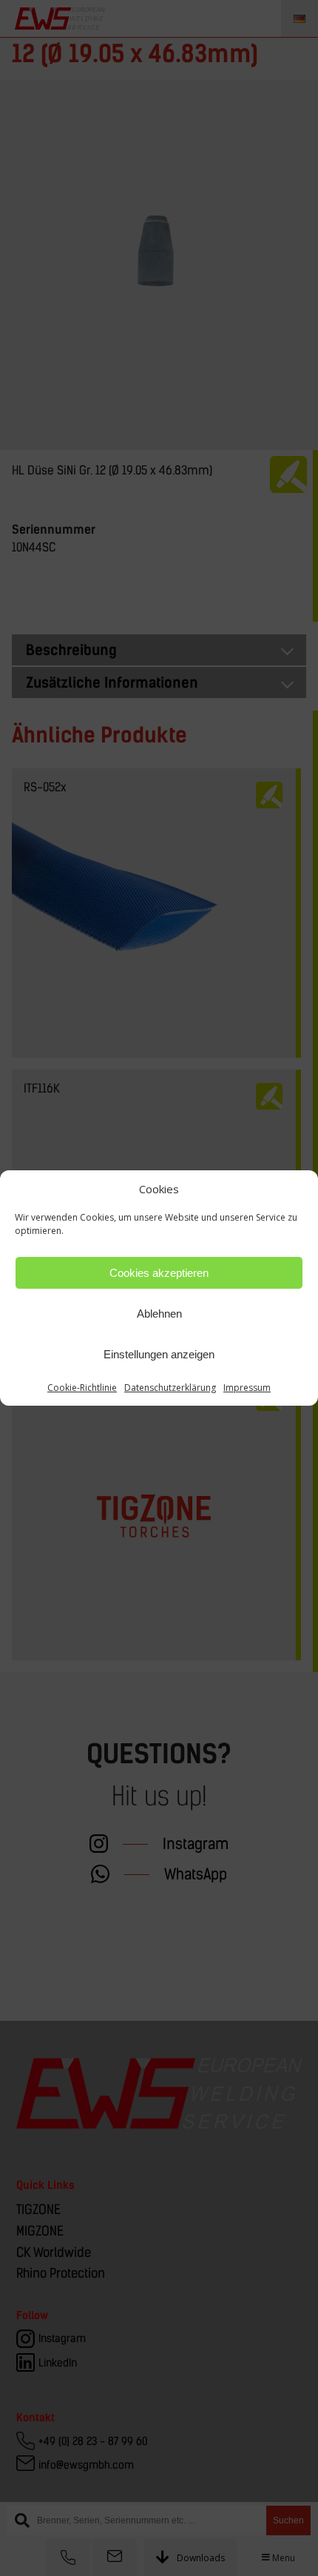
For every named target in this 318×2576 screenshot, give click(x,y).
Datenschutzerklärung (170, 1388)
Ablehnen (159, 1314)
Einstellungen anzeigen (159, 1354)
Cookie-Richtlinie (82, 1388)
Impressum (247, 1388)
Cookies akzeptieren (159, 1273)
